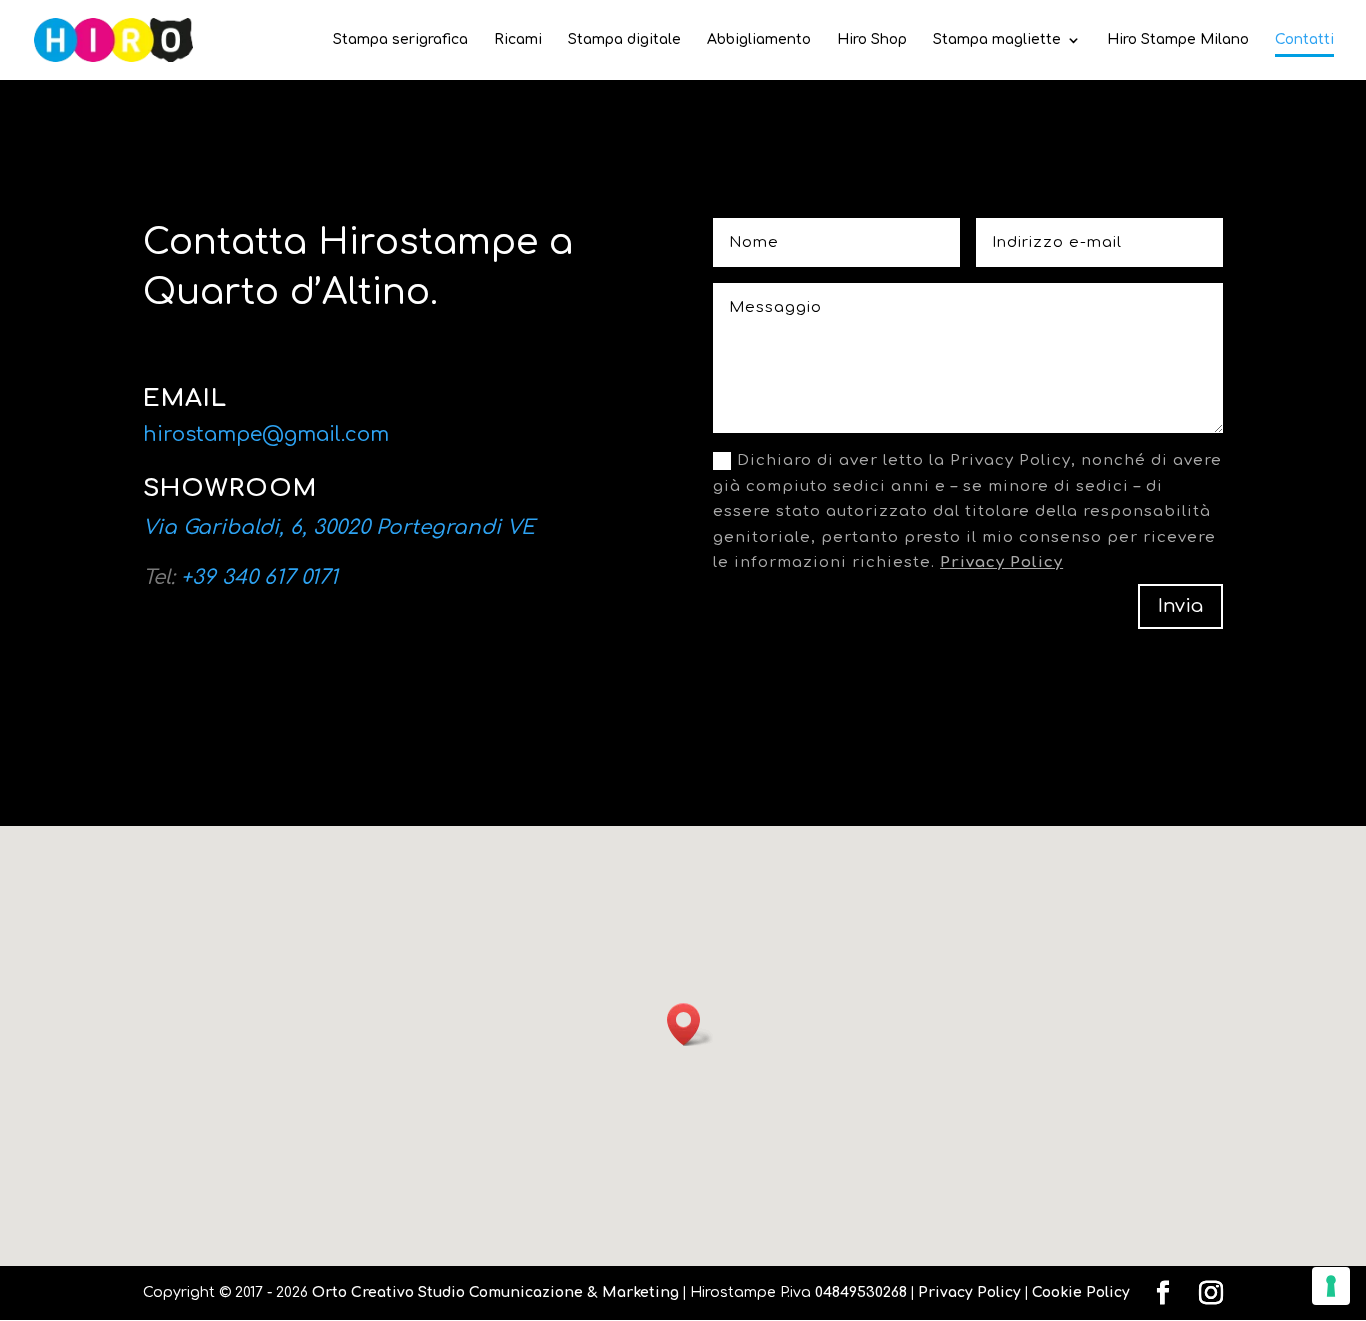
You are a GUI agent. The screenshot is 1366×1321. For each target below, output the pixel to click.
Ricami (518, 40)
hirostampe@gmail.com (266, 434)
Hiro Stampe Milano (1178, 40)
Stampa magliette (997, 40)
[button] (690, 1024)
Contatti (1304, 40)
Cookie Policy (1081, 1292)
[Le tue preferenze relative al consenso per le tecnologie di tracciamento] (1331, 1286)
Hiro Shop (872, 40)
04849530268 (861, 1292)
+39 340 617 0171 (259, 577)
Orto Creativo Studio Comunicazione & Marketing (495, 1292)
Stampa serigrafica (400, 40)
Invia (1180, 606)
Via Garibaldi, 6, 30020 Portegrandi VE (339, 527)
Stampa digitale (624, 40)
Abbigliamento (759, 40)
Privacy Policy (1001, 562)
